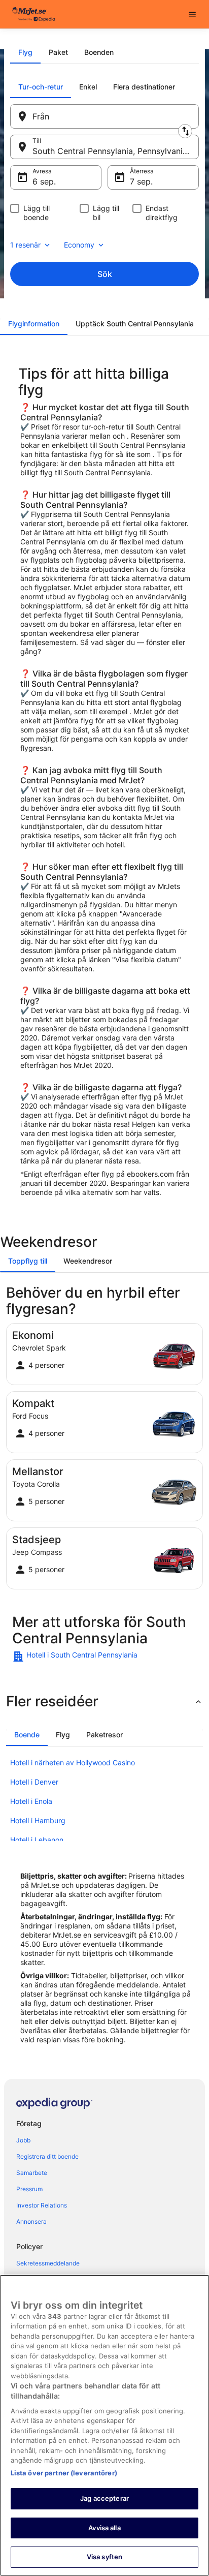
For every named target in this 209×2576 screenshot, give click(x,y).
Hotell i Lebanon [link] (37, 1840)
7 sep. (141, 181)
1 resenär (25, 245)
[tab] (25, 52)
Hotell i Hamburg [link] (38, 1820)
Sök (105, 274)
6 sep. (44, 181)
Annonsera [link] (31, 2221)
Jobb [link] (23, 2140)
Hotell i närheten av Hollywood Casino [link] (73, 1762)
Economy (79, 245)
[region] (104, 2425)
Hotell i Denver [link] (34, 1782)
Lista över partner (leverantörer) (64, 2473)
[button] (104, 1701)
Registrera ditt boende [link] (47, 2156)
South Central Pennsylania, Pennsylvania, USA (116, 151)
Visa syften (104, 2557)
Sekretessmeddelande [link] (48, 2263)
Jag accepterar (104, 2498)
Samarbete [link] (32, 2173)
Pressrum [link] (29, 2189)
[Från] (104, 116)
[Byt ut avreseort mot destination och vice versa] (185, 131)
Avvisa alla (104, 2528)
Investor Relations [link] (42, 2205)
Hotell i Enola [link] (31, 1801)
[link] (104, 1657)
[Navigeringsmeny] (192, 14)
